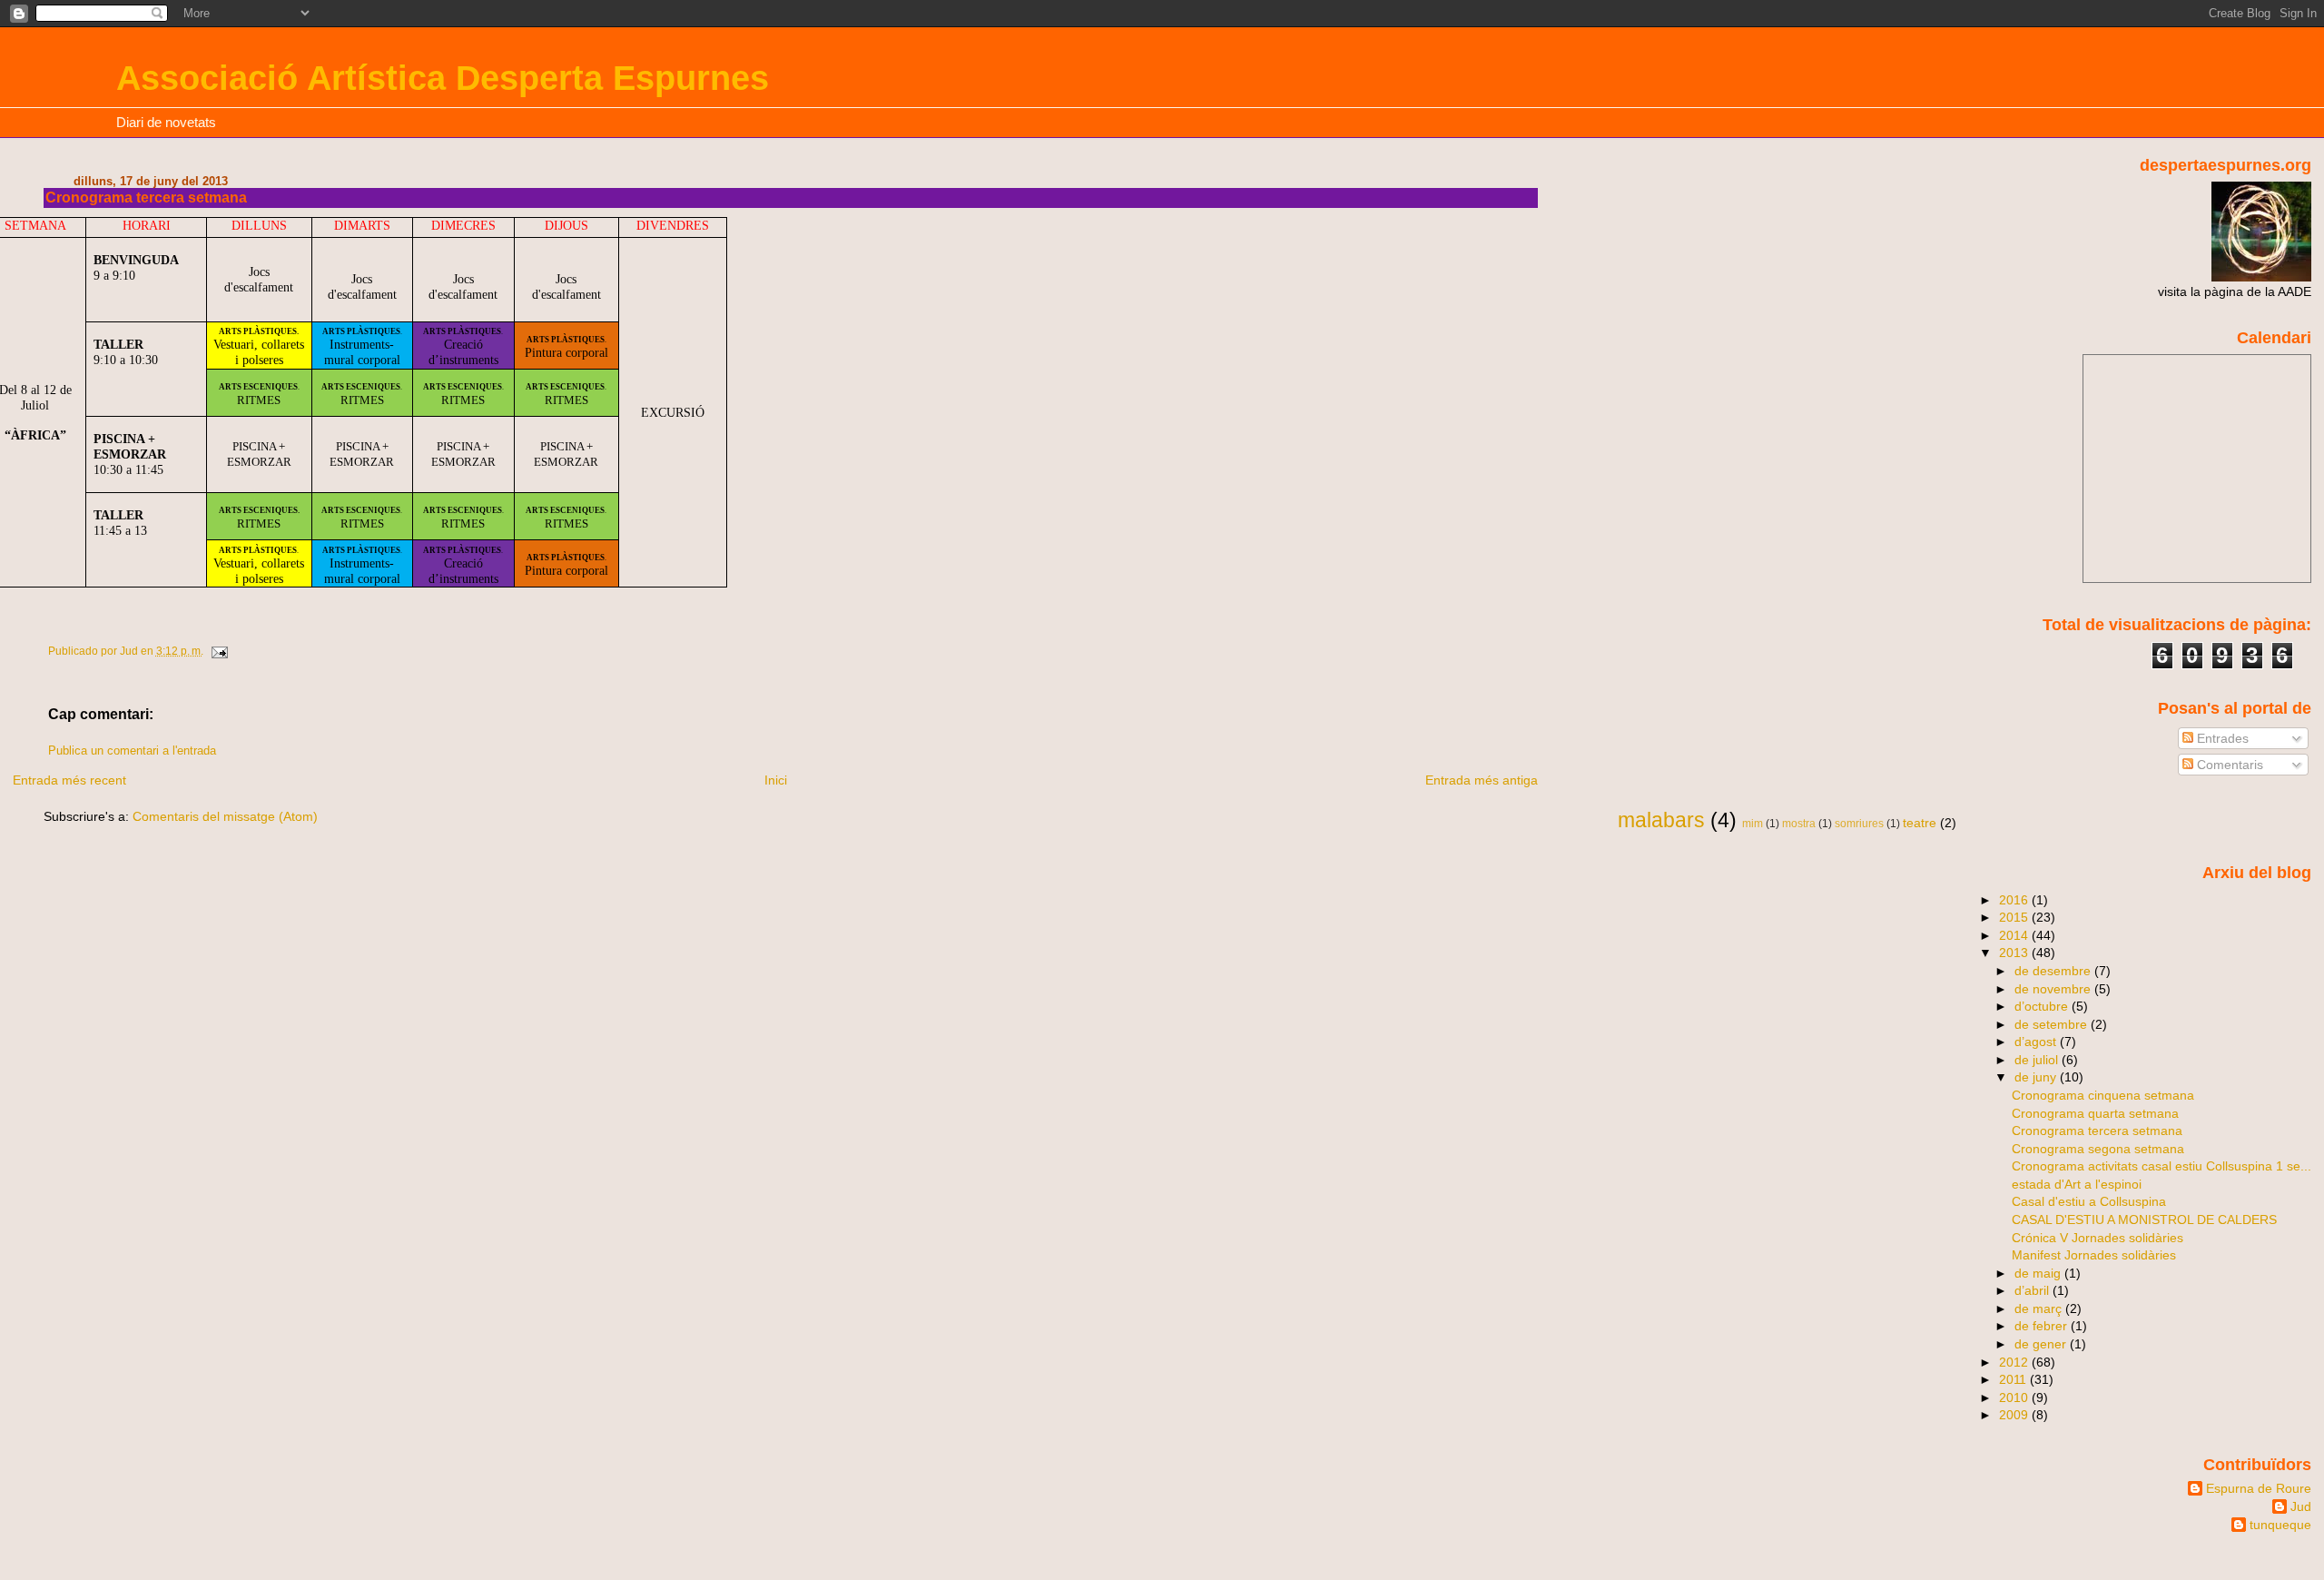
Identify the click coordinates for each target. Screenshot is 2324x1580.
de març (2040, 1308)
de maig (2039, 1273)
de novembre (2054, 989)
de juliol (2038, 1060)
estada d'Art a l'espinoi (2077, 1184)
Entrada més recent (69, 780)
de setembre (2053, 1024)
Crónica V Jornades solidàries (2098, 1238)
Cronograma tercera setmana (2097, 1131)
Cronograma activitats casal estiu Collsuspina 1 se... (2162, 1166)
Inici (776, 780)
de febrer (2043, 1326)
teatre (1920, 823)
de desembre (2054, 971)
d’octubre (2043, 1006)
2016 (2015, 900)
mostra (1799, 824)
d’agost (2037, 1042)
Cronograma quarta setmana (2095, 1113)
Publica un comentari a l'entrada (132, 751)
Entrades (2221, 738)
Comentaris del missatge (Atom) (225, 816)
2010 (2015, 1397)
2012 (2015, 1362)
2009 (2015, 1415)
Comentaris (2228, 765)
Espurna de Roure (2259, 1488)
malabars (1661, 820)
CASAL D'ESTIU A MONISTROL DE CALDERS (2144, 1220)
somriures (1859, 824)
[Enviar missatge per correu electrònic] (218, 651)
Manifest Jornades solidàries (2094, 1255)
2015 (2015, 917)
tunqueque (2280, 1525)
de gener (2042, 1344)
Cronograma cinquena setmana (2103, 1095)
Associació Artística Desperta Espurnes (443, 78)
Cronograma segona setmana (2098, 1149)
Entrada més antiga (1482, 780)
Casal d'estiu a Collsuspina (2089, 1201)
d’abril (2033, 1290)
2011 (2014, 1379)
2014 (2015, 935)
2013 (2015, 953)
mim (1753, 824)
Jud (2301, 1506)
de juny (2037, 1077)
